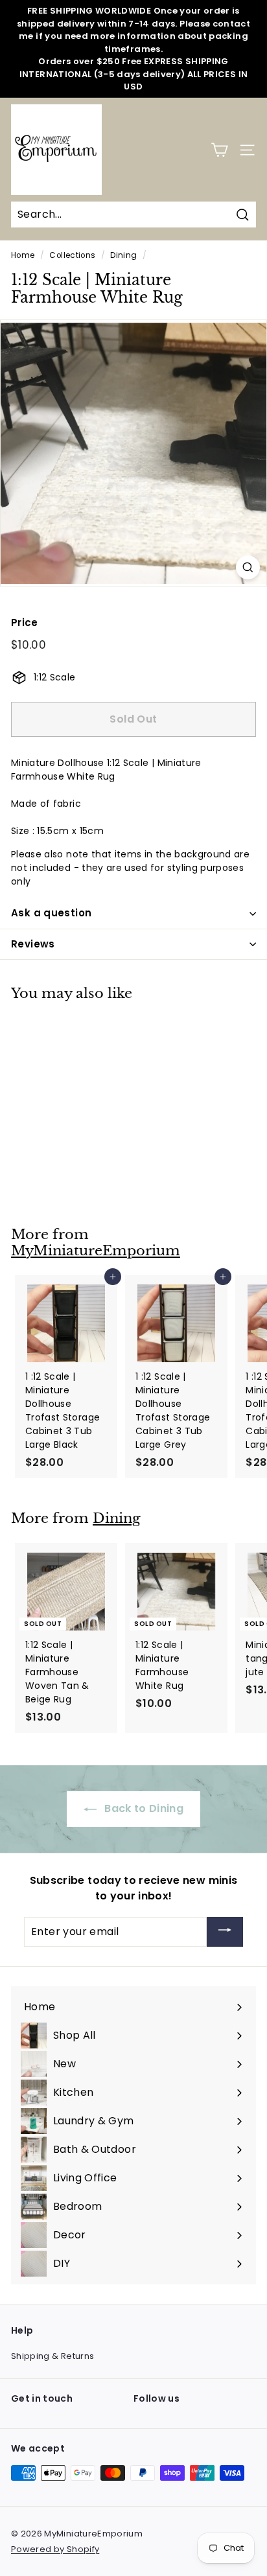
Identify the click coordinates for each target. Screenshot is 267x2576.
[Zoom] (248, 567)
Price (25, 622)
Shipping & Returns (52, 2356)
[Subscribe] (225, 1932)
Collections (72, 255)
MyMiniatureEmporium (96, 1251)
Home (23, 255)
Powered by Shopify (55, 2549)
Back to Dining (143, 1808)
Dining (123, 255)
